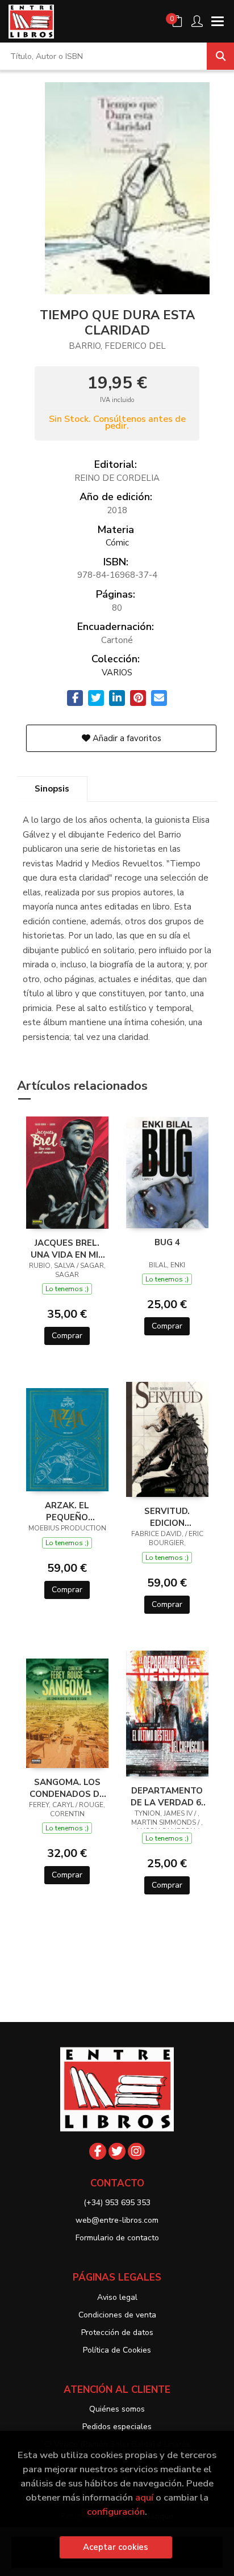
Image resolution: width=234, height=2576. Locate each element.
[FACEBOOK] (98, 2151)
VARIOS (117, 672)
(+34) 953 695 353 (117, 2203)
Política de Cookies (117, 2350)
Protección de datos (117, 2332)
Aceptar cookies (116, 2547)
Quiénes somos (117, 2409)
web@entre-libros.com (117, 2220)
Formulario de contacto (117, 2238)
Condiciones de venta (117, 2315)
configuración (116, 2512)
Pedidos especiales (117, 2427)
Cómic (117, 543)
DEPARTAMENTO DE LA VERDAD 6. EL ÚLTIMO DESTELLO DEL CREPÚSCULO (167, 1796)
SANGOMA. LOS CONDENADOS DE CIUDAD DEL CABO (67, 1788)
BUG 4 (167, 1242)
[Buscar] (220, 56)
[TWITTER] (117, 2151)
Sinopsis (52, 789)
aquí (144, 2497)
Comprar (67, 1336)
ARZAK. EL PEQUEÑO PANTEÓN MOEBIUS (67, 1511)
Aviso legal (117, 2297)
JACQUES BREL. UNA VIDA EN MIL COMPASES (67, 1249)
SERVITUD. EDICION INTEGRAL (167, 1517)
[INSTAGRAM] (136, 2151)
